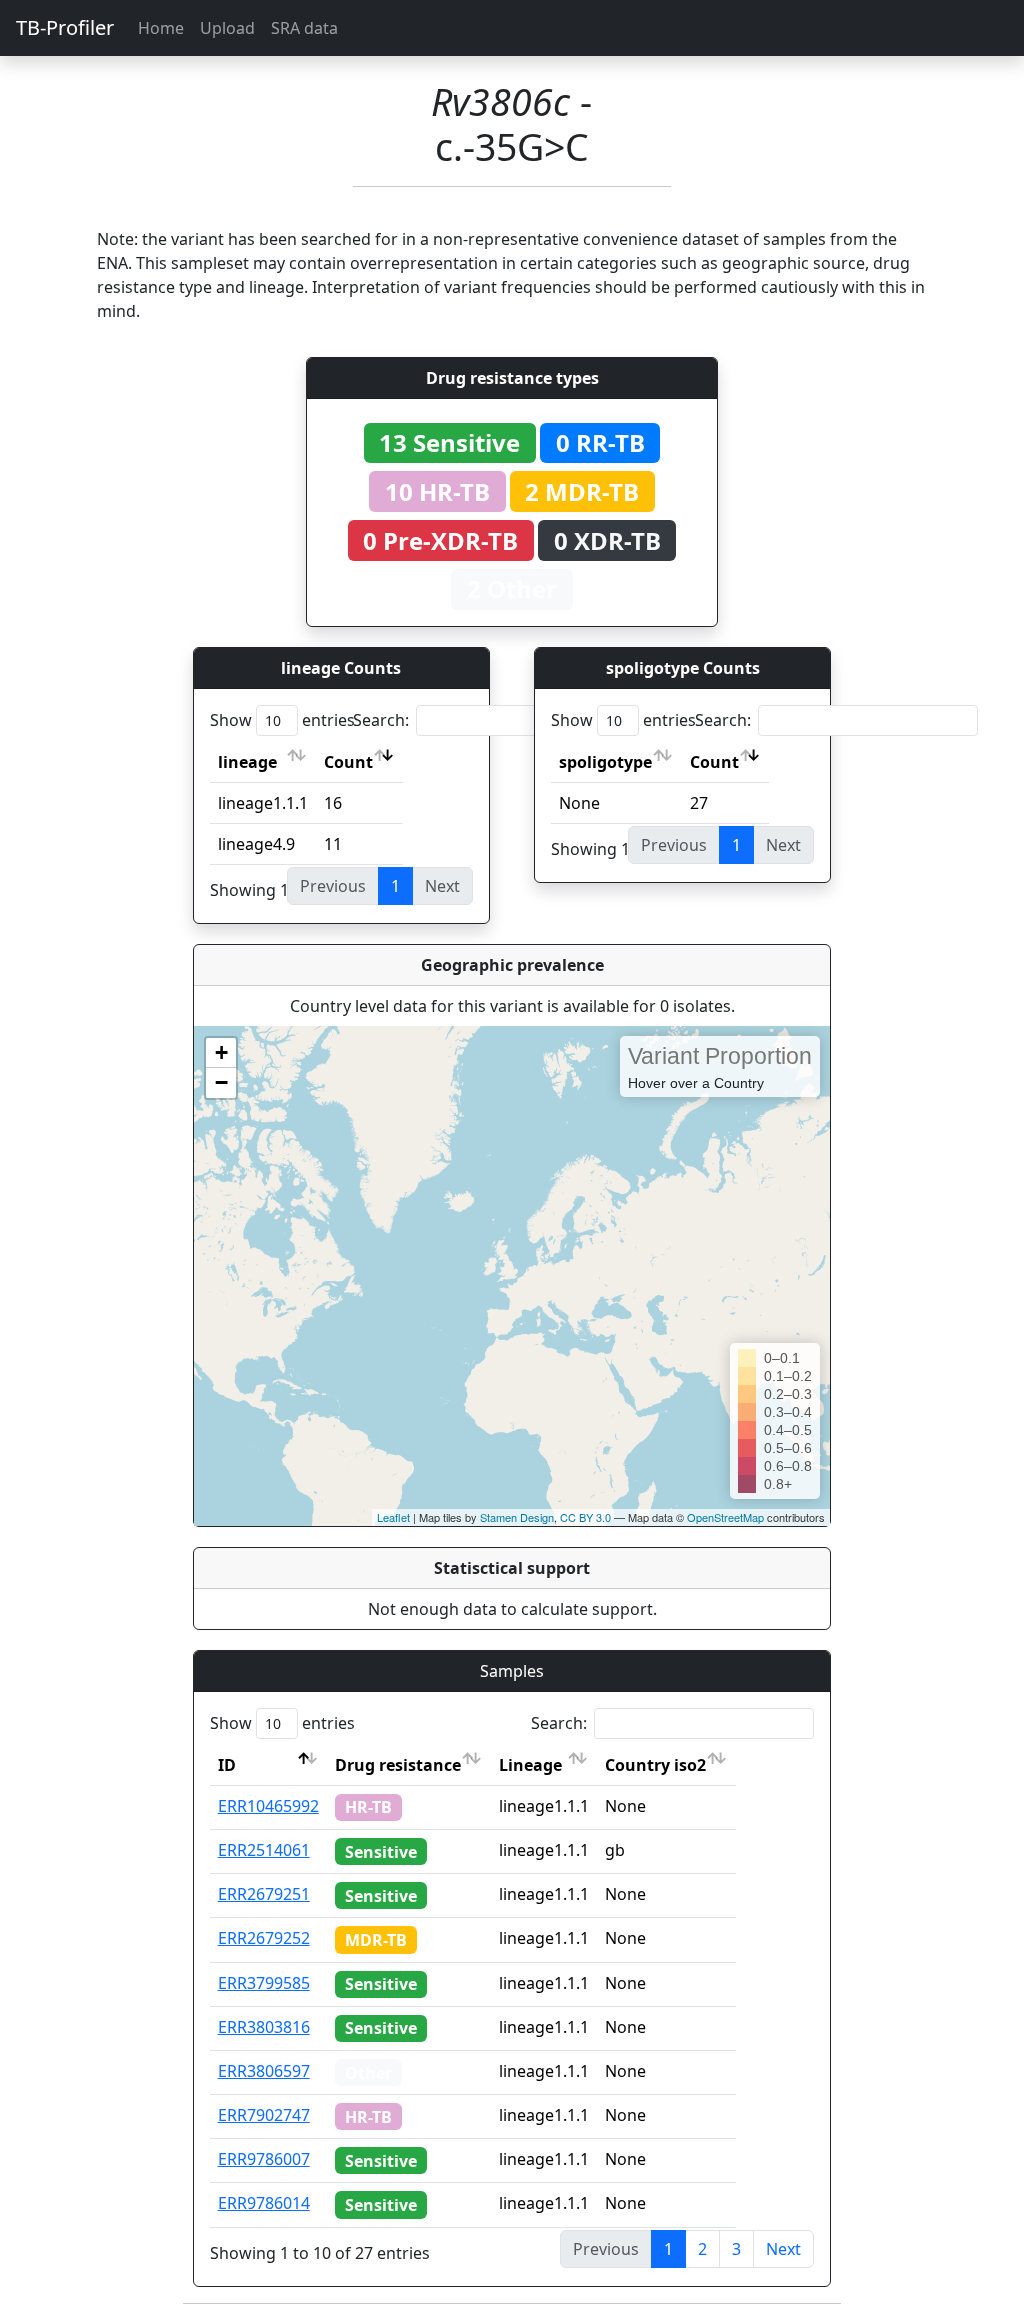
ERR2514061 (264, 1850)
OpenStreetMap (725, 1517)
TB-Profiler (65, 27)
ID (227, 1765)
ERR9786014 (264, 2203)
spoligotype (605, 762)
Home (161, 28)
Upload (227, 28)
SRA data (304, 28)
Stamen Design (517, 1517)
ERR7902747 (264, 2115)
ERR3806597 (264, 2071)
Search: (381, 720)
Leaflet (393, 1517)
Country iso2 (655, 1765)
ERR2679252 (264, 1938)
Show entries (282, 720)
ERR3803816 (264, 2027)
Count (348, 762)
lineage (247, 762)
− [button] (221, 1082)
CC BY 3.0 (585, 1517)
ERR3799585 (264, 1983)
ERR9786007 (264, 2159)
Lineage (530, 1765)
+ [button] (221, 1052)
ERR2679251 (264, 1894)
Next (783, 2249)
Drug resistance (398, 1765)
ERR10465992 (268, 1806)
